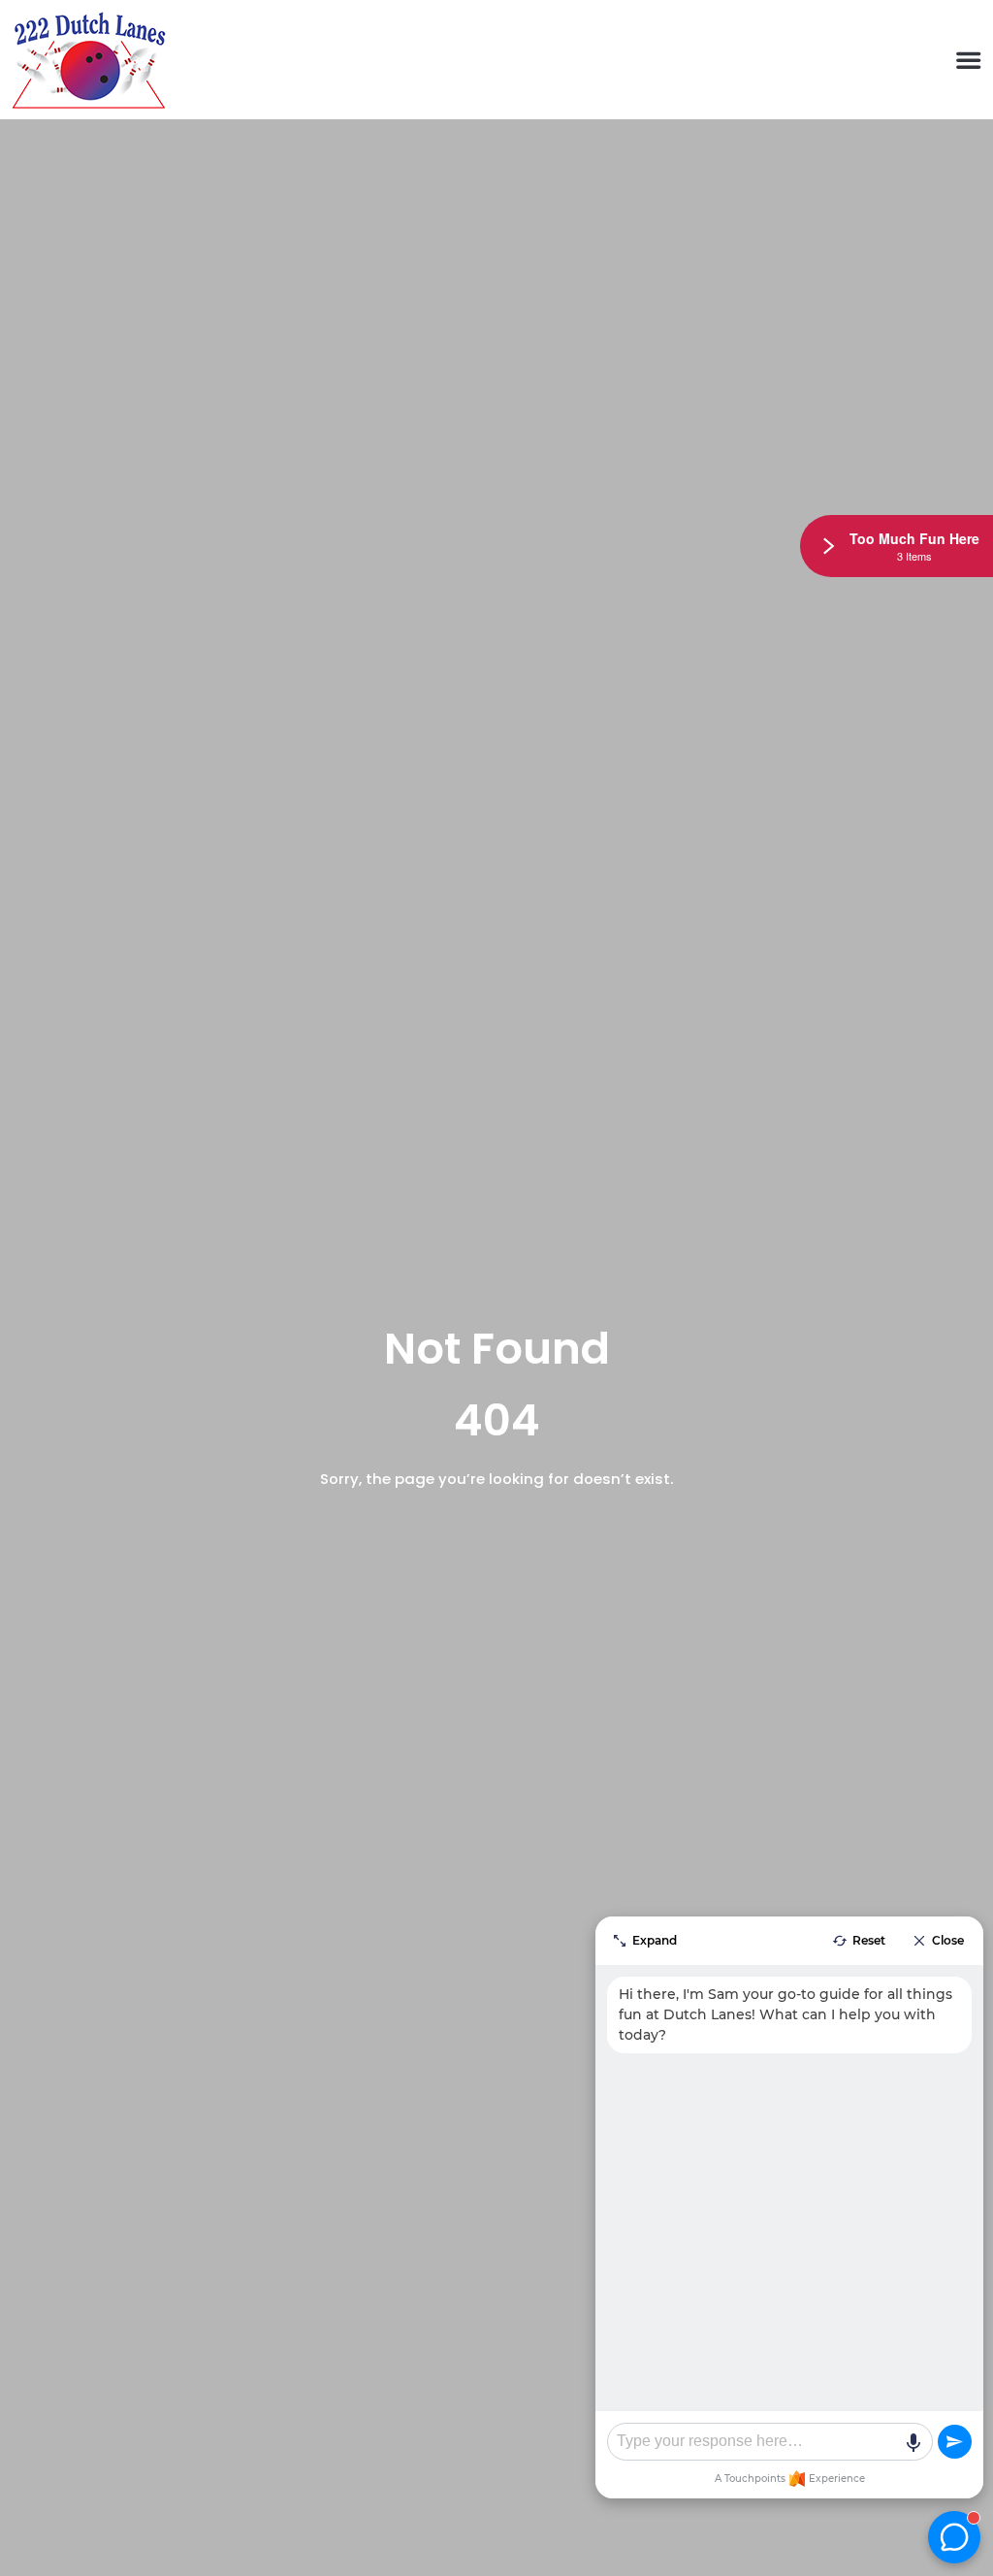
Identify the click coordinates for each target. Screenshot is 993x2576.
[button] (968, 60)
